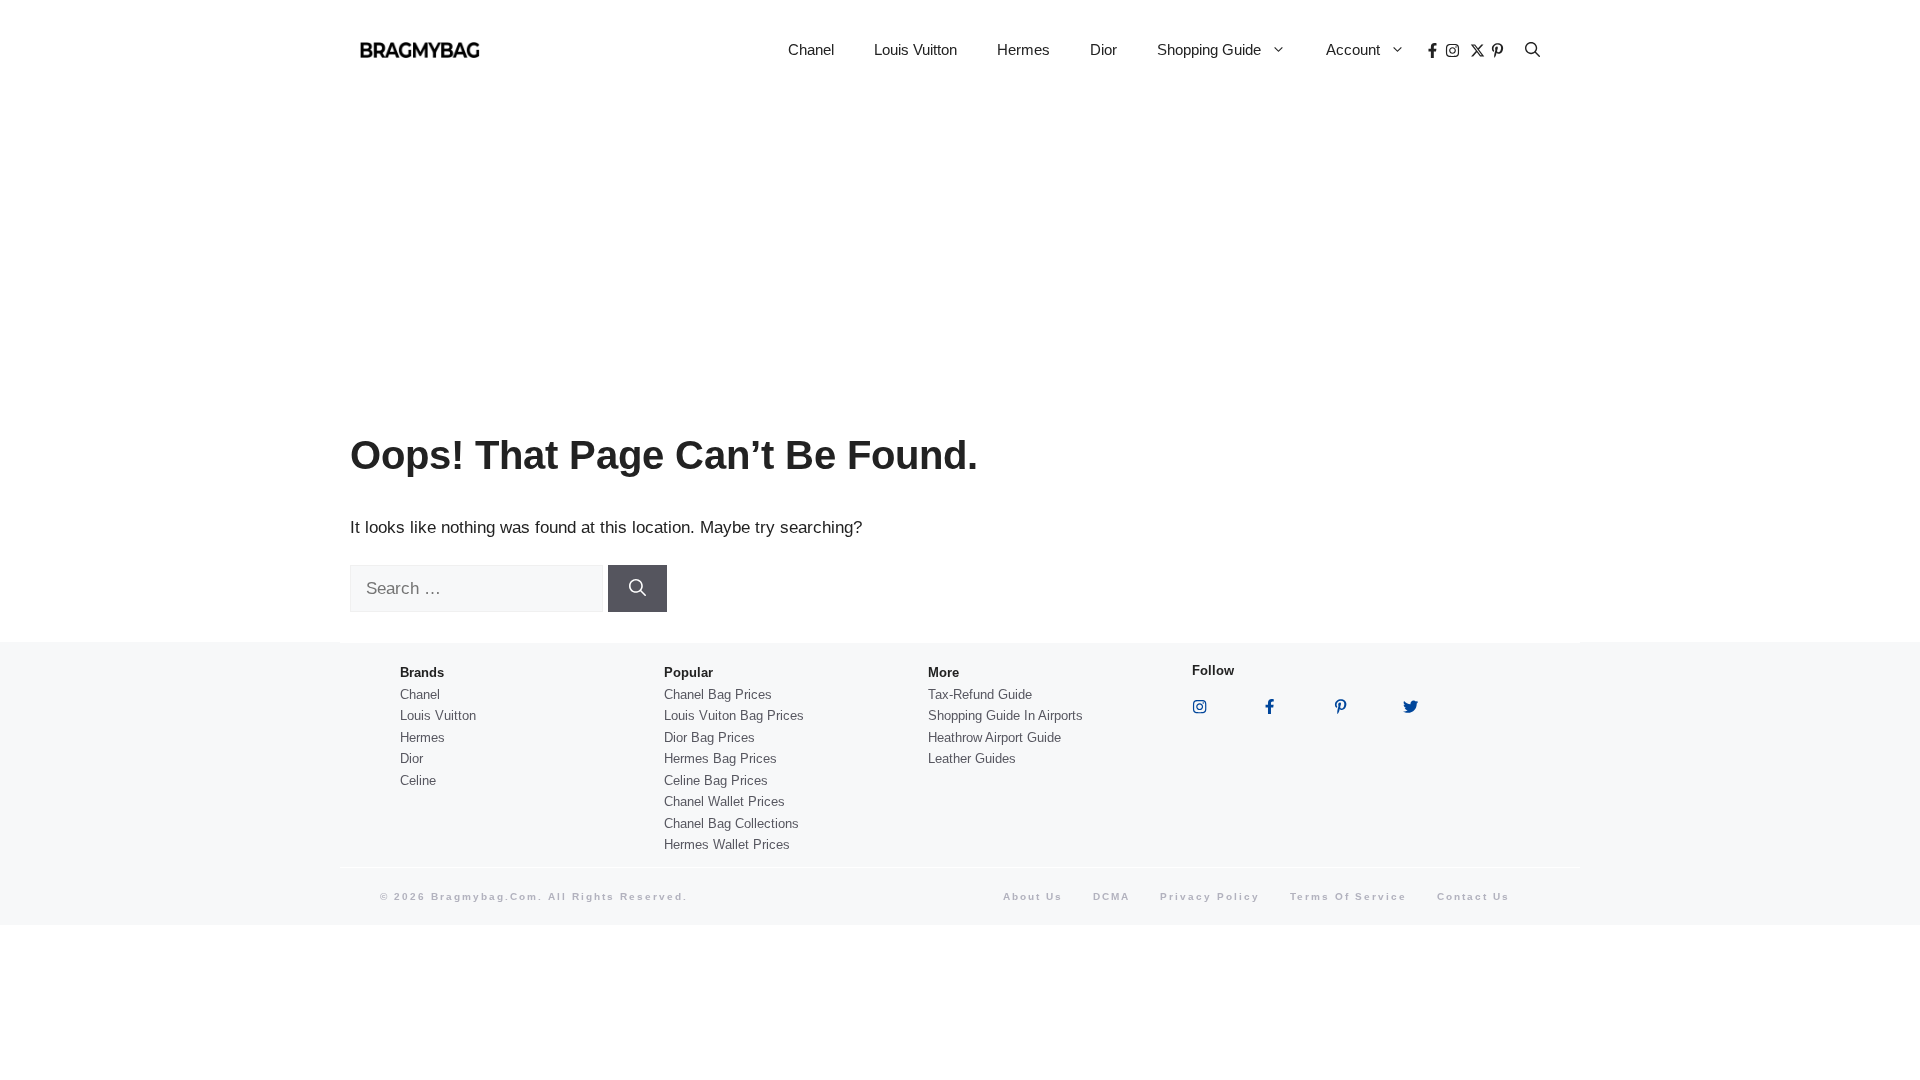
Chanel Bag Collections (731, 823)
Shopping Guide (1209, 49)
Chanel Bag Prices (718, 694)
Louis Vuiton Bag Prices (734, 715)
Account (1353, 49)
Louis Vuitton (915, 49)
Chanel (811, 49)
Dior (1103, 49)
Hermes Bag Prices (720, 758)
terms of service (1348, 896)
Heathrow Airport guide (994, 737)
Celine (418, 780)
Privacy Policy (1210, 896)
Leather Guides (972, 758)
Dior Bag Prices (709, 737)
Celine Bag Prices (716, 780)
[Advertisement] (960, 250)
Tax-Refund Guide (980, 694)
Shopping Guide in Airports (1005, 715)
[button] (1532, 50)
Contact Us (1473, 896)
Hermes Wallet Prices (727, 844)
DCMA (1111, 896)
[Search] (637, 589)
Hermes (1023, 49)
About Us (1033, 896)
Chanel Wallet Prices (724, 801)
